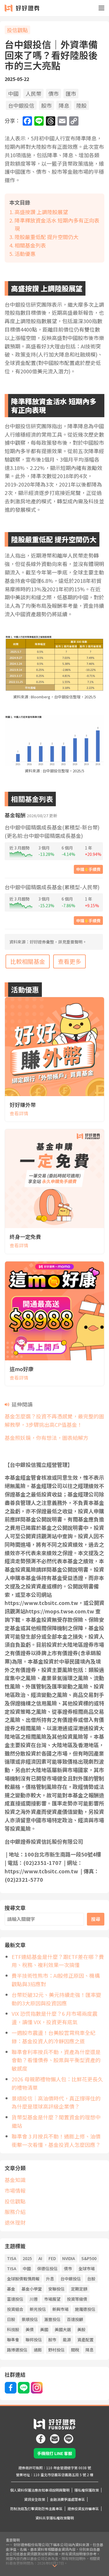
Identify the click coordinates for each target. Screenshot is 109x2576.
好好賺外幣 (23, 1104)
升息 (50, 2279)
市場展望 (52, 2299)
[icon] (41, 2436)
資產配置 (85, 2340)
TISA (12, 2258)
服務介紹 (15, 2212)
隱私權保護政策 (87, 2490)
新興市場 (60, 2309)
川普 (34, 2299)
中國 (13, 93)
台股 (91, 2279)
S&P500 (89, 2258)
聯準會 (13, 2340)
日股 (11, 2319)
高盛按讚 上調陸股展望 (41, 212)
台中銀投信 (21, 105)
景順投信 (30, 2319)
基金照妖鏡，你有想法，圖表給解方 (47, 1438)
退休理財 (15, 2222)
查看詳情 (19, 1113)
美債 (30, 2329)
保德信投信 (47, 2268)
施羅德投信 (85, 2309)
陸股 (81, 105)
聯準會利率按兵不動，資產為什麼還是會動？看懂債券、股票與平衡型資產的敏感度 (56, 2060)
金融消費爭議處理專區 (67, 2499)
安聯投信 (56, 2289)
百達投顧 (75, 2319)
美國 (44, 2329)
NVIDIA (69, 2258)
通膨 (38, 2350)
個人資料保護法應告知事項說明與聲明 (40, 2490)
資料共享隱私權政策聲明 (55, 2518)
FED (52, 2258)
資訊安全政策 (35, 2499)
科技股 (13, 2329)
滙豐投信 (52, 2319)
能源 (67, 2340)
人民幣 (33, 93)
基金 (11, 2289)
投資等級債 (77, 2299)
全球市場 (87, 2268)
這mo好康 (22, 1369)
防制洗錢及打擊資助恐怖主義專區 (36, 2509)
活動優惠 (25, 254)
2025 (27, 2258)
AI (40, 2258)
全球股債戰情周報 (23, 2279)
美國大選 (63, 2329)
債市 (53, 93)
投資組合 (15, 2309)
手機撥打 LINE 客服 (55, 2453)
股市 (47, 105)
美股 (81, 2329)
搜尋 (96, 1919)
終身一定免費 (25, 1237)
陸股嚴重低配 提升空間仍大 (47, 237)
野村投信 (56, 2350)
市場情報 (15, 2190)
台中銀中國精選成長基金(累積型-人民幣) (52, 887)
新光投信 (38, 2309)
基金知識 (15, 2180)
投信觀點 (17, 30)
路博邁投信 (17, 2350)
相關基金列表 (30, 245)
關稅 (75, 2350)
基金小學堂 (32, 2289)
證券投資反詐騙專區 (83, 2509)
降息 (64, 105)
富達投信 (15, 2299)
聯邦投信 (34, 2340)
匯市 (71, 93)
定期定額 (79, 2289)
